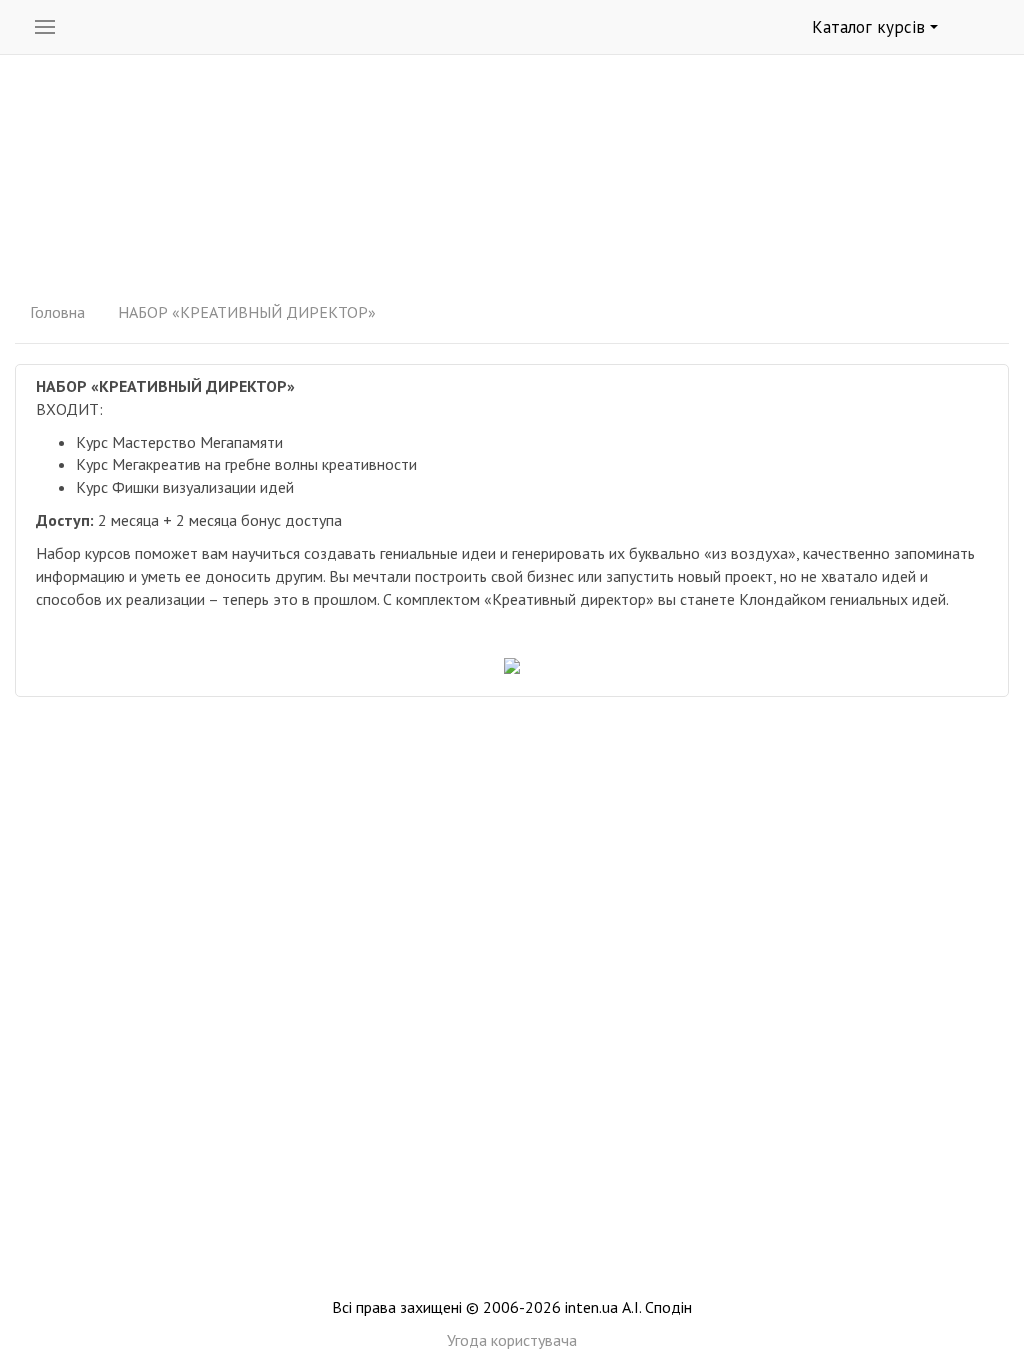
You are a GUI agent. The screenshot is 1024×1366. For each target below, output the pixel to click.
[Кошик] (985, 28)
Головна (57, 312)
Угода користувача (512, 1340)
